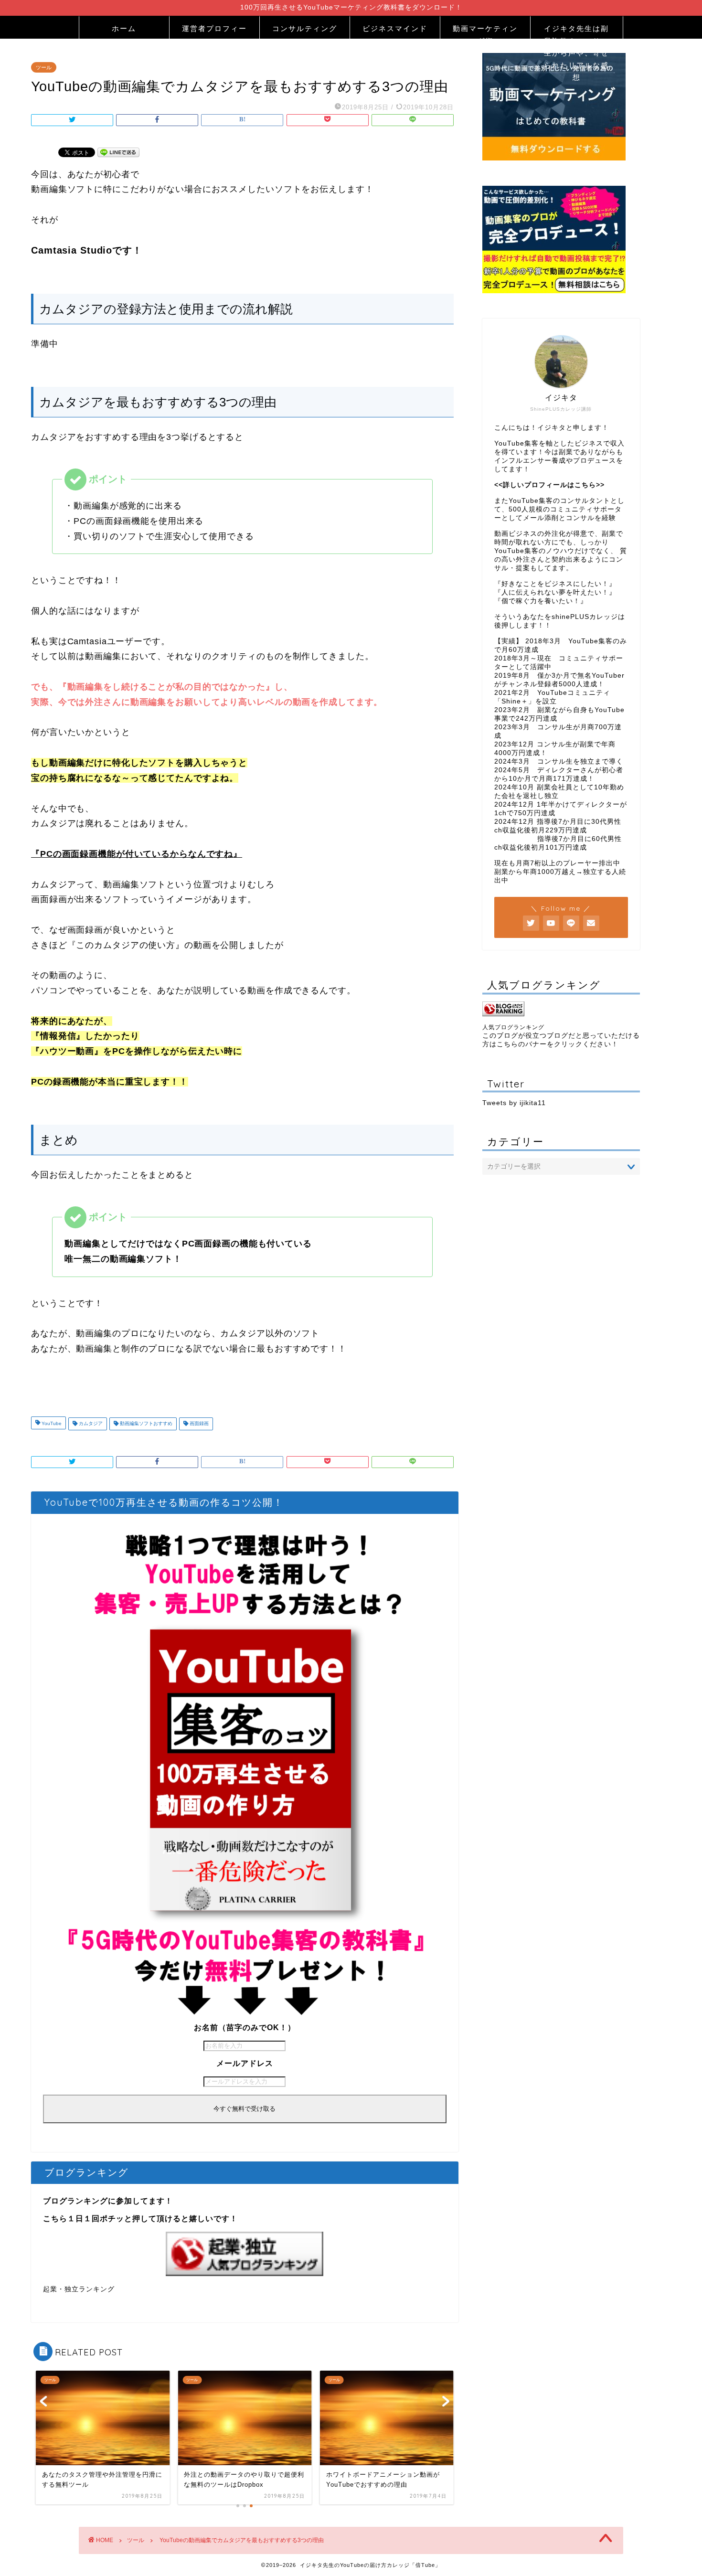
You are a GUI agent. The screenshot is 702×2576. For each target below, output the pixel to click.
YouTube (51, 1424)
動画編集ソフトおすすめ (145, 1424)
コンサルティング (305, 28)
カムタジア (90, 1424)
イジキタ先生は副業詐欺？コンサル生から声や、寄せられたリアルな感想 (576, 31)
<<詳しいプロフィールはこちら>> (549, 485)
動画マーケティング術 (485, 31)
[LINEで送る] (118, 152)
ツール (44, 67)
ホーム (124, 28)
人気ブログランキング (513, 1027)
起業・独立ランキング (79, 2289)
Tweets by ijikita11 (514, 1103)
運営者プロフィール (214, 31)
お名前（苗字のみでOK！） (245, 2028)
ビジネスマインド (395, 28)
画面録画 (198, 1424)
